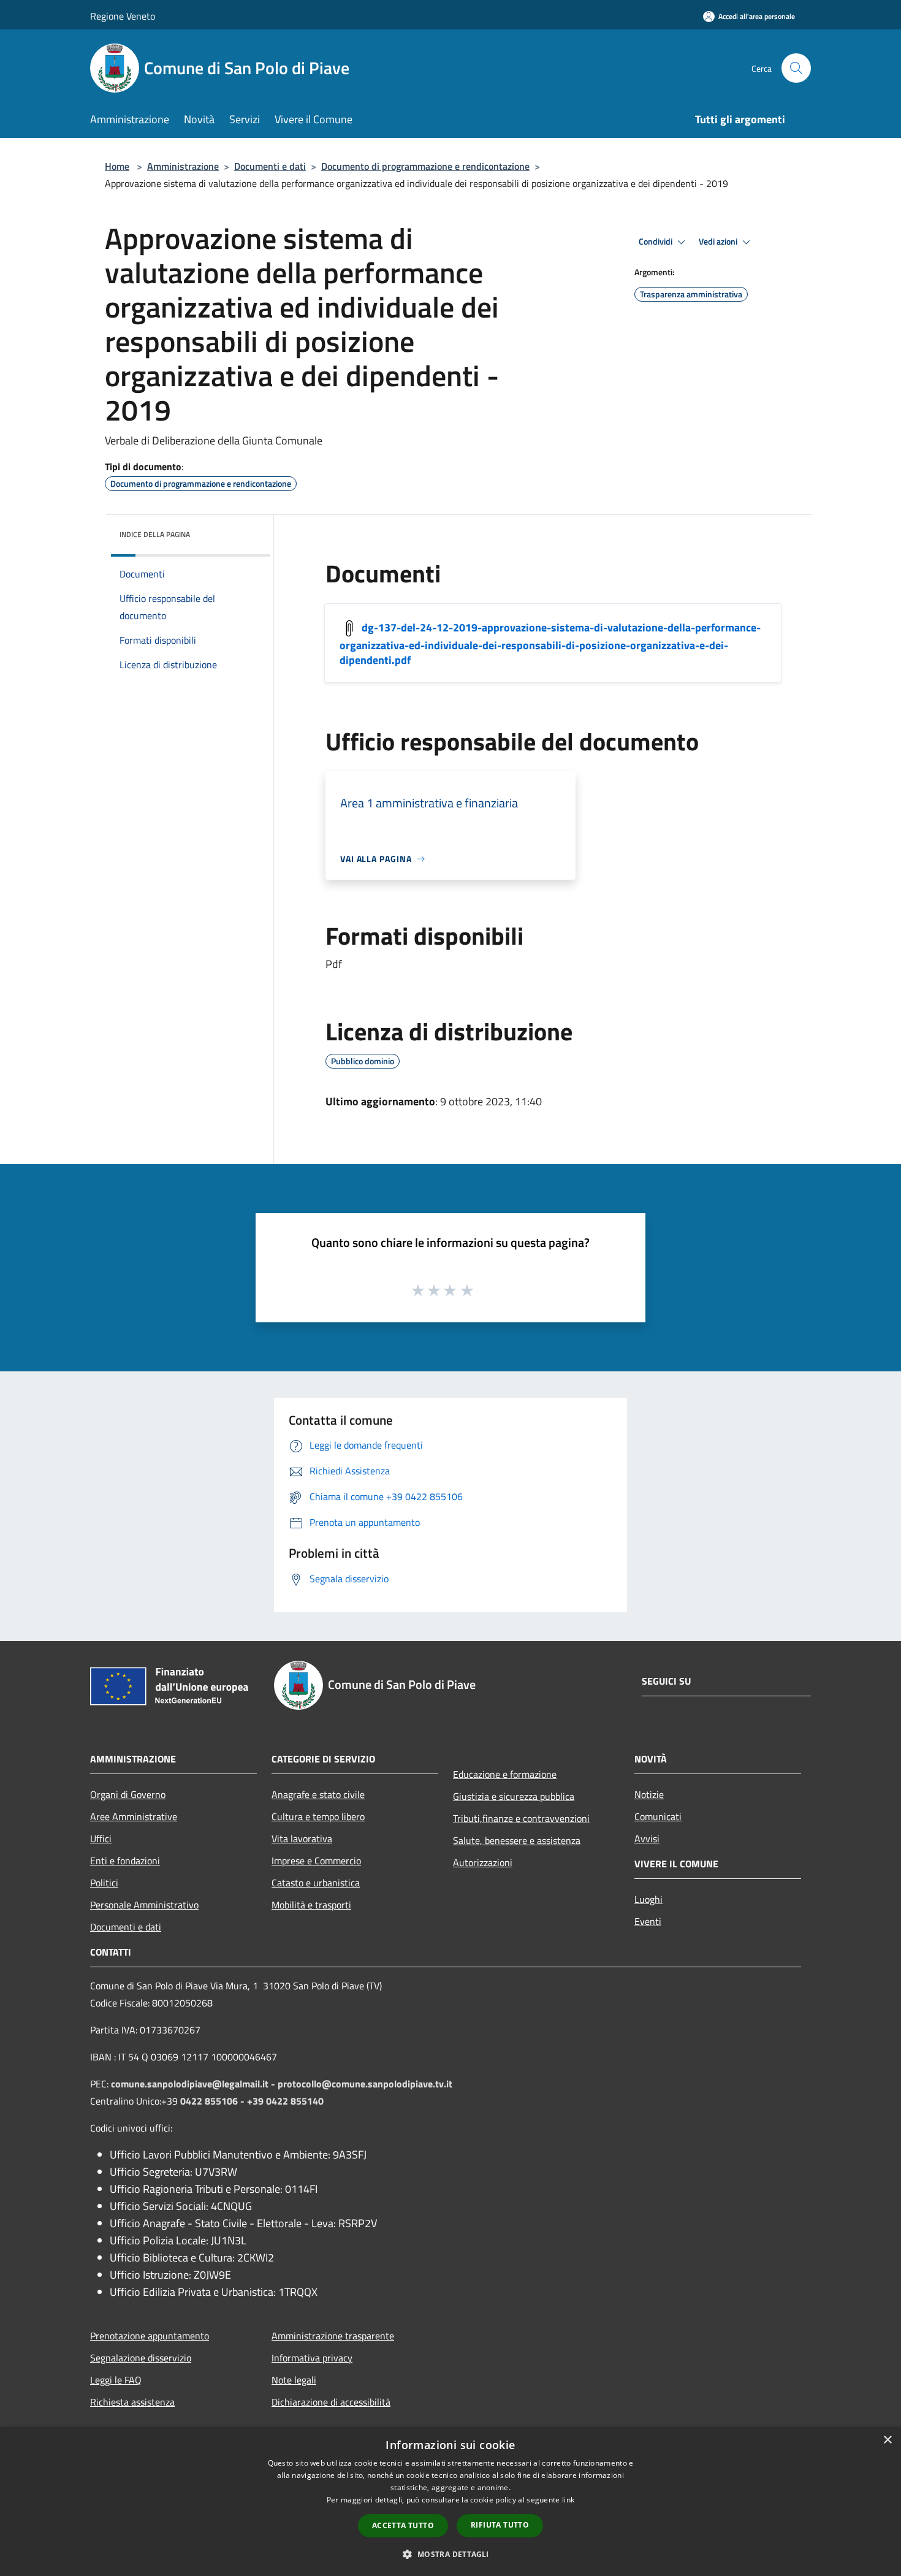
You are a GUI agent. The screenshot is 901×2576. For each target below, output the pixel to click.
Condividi (656, 242)
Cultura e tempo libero (318, 1816)
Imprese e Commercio (316, 1861)
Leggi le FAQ (116, 2380)
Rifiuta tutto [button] (500, 2525)
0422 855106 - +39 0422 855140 (252, 2101)
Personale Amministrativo (144, 1905)
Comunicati (658, 1816)
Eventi (648, 1921)
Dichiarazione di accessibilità (331, 2402)
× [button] (887, 2440)
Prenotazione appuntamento (150, 2336)
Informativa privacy (312, 2358)
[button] (450, 2554)
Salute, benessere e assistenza (517, 1840)
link (568, 2500)
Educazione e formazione (505, 1774)
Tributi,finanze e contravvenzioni (521, 1818)
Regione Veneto (123, 16)
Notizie (649, 1794)
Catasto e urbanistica (316, 1883)
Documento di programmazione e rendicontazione (425, 166)
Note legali (294, 2380)
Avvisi (647, 1839)
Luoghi (648, 1899)
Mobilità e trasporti (311, 1905)
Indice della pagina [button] (155, 534)
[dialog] (450, 2502)
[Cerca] (796, 68)
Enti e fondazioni (125, 1861)
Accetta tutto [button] (403, 2525)
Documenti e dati (270, 166)
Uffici (101, 1839)
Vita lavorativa (302, 1839)
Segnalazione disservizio (141, 2358)
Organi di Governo (128, 1794)
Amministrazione (183, 166)
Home (117, 166)
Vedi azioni (719, 242)
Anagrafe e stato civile (318, 1794)
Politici (104, 1883)
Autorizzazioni (483, 1862)
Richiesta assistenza (132, 2402)
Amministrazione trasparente (333, 2336)
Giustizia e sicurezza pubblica (514, 1796)
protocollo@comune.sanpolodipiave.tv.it (365, 2084)
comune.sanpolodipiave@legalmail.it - (194, 2084)
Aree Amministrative (134, 1816)
